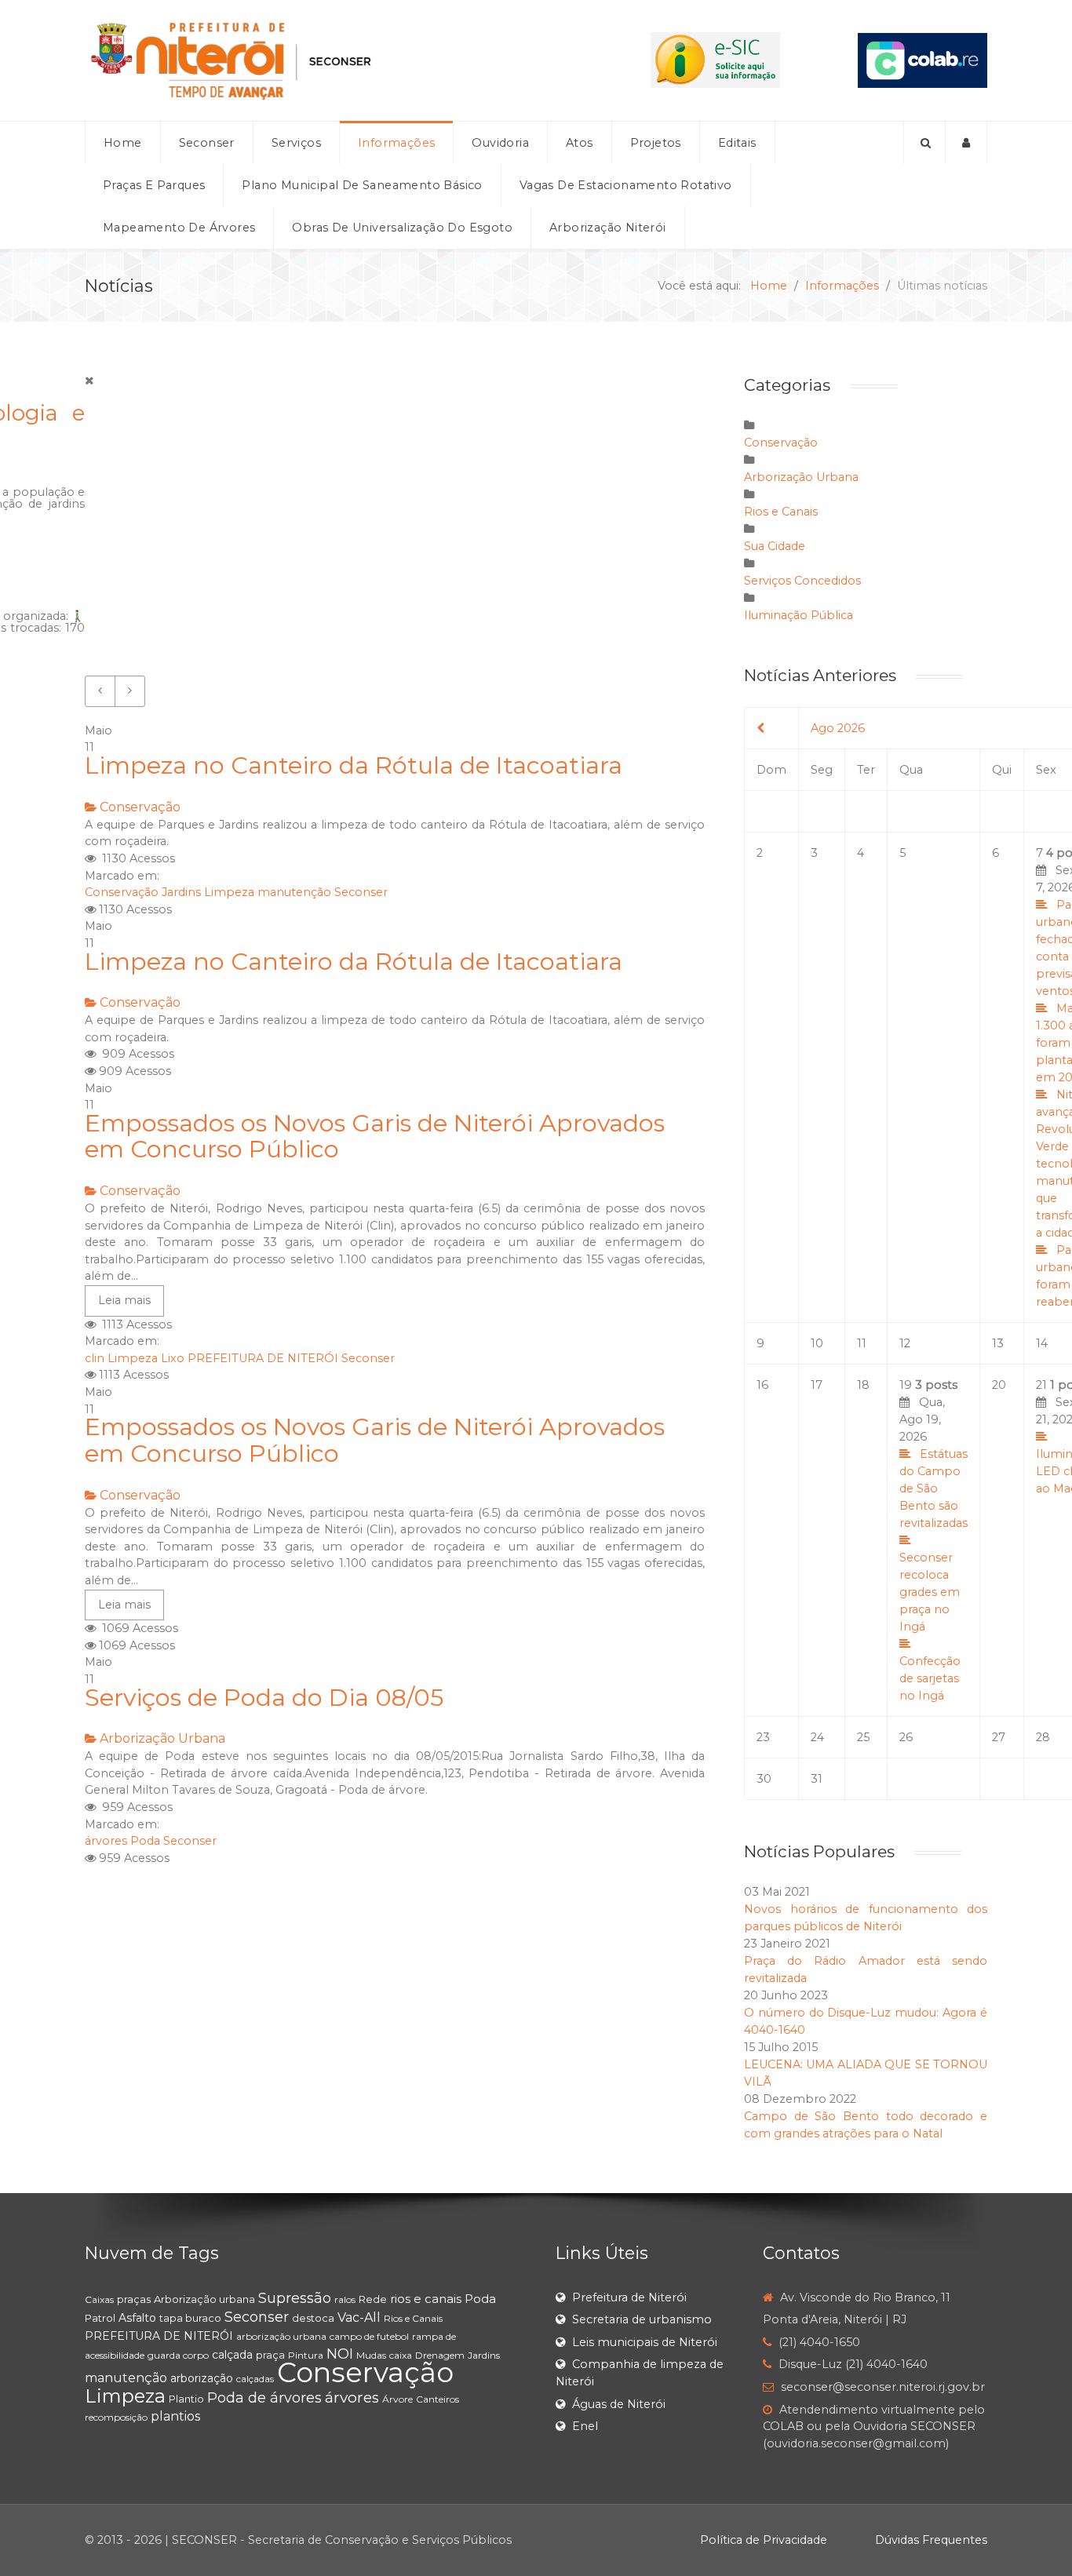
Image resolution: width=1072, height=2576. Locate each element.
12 (905, 1343)
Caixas (99, 2299)
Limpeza (229, 892)
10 (817, 1343)
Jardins (181, 892)
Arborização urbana (204, 2299)
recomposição (116, 2417)
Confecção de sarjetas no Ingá (930, 1678)
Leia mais (124, 1300)
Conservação (140, 807)
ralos (345, 2299)
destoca (313, 2318)
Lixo (173, 1358)
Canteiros (438, 2399)
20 (999, 1385)
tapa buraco (190, 2318)
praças (134, 2299)
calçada (232, 2355)
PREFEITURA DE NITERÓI (263, 1358)
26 (906, 1737)
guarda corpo (178, 2355)
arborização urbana (281, 2336)
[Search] (924, 143)
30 (764, 1779)
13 (998, 1343)
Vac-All (359, 2317)
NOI (340, 2354)
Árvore (397, 2399)
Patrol (100, 2318)
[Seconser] (329, 60)
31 (817, 1779)
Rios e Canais (781, 512)
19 (933, 1540)
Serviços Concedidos (802, 581)
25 (863, 1737)
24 (817, 1737)
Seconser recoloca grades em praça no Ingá (930, 1592)
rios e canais (426, 2299)
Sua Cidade (775, 546)
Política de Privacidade (764, 2540)
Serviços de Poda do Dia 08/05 (264, 1698)
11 (862, 1343)
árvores (106, 1841)
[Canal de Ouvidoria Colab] (923, 60)
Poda (145, 1841)
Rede (373, 2299)
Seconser (361, 892)
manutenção (294, 892)
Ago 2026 (838, 728)
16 (762, 1385)
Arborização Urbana (162, 1738)
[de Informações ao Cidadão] (715, 60)
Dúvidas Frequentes (931, 2540)
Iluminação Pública (799, 615)
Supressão (295, 2298)
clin (95, 1358)
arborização (202, 2378)
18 (863, 1385)
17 (817, 1385)
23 (763, 1737)
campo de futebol (369, 2336)
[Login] (966, 143)
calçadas (255, 2379)
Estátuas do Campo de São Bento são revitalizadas (933, 1488)
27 (999, 1737)
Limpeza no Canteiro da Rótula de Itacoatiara (354, 765)
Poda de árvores (264, 2398)
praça (270, 2355)
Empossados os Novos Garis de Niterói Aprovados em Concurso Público (375, 1137)
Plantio (186, 2399)
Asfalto (137, 2318)
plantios (175, 2416)
